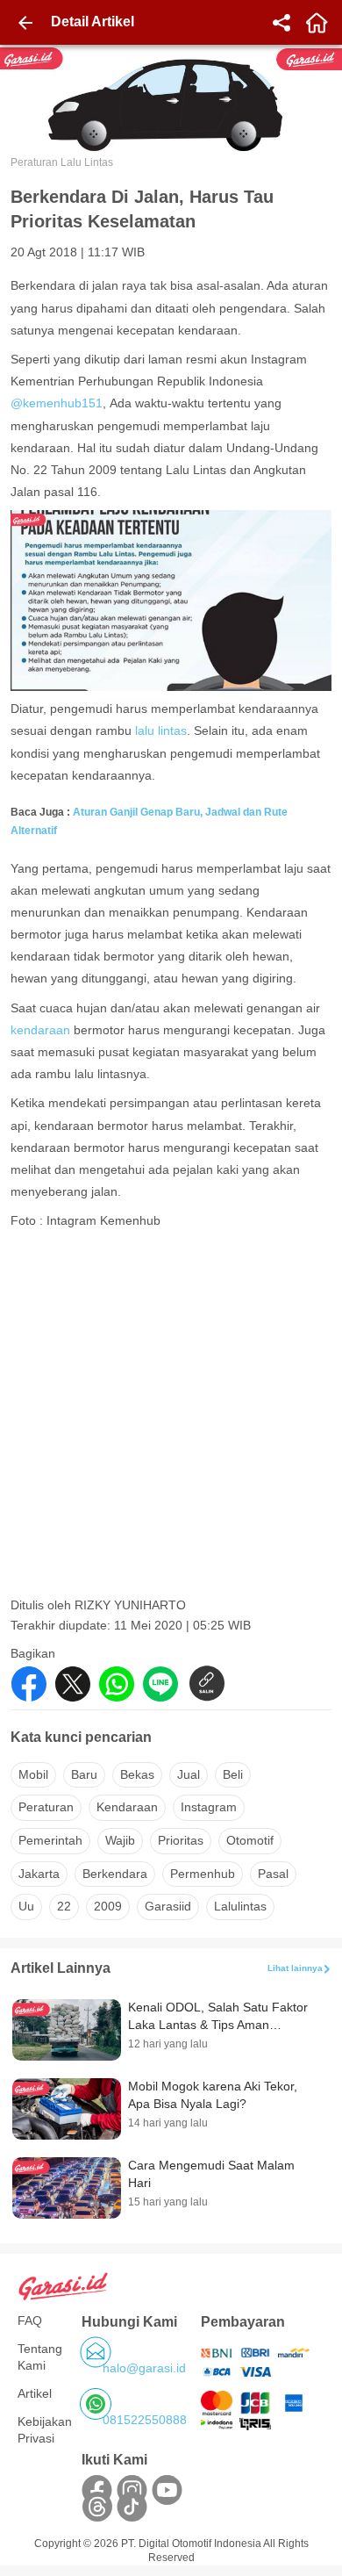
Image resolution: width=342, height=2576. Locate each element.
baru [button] (84, 1774)
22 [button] (64, 1906)
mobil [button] (33, 1774)
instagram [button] (209, 1807)
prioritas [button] (181, 1840)
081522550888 (145, 2420)
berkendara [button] (115, 1874)
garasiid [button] (168, 1906)
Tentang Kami (40, 2357)
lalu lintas (161, 730)
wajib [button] (120, 1840)
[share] (281, 23)
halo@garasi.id (144, 2368)
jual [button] (189, 1774)
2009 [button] (108, 1906)
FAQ (30, 2321)
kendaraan (40, 1030)
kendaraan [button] (127, 1807)
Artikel (35, 2393)
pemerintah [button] (50, 1840)
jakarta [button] (39, 1874)
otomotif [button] (250, 1840)
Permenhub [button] (203, 1874)
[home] (317, 23)
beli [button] (233, 1774)
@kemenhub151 (57, 403)
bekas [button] (137, 1774)
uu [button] (26, 1906)
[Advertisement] (171, 1418)
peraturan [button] (46, 1807)
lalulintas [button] (240, 1906)
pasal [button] (273, 1874)
